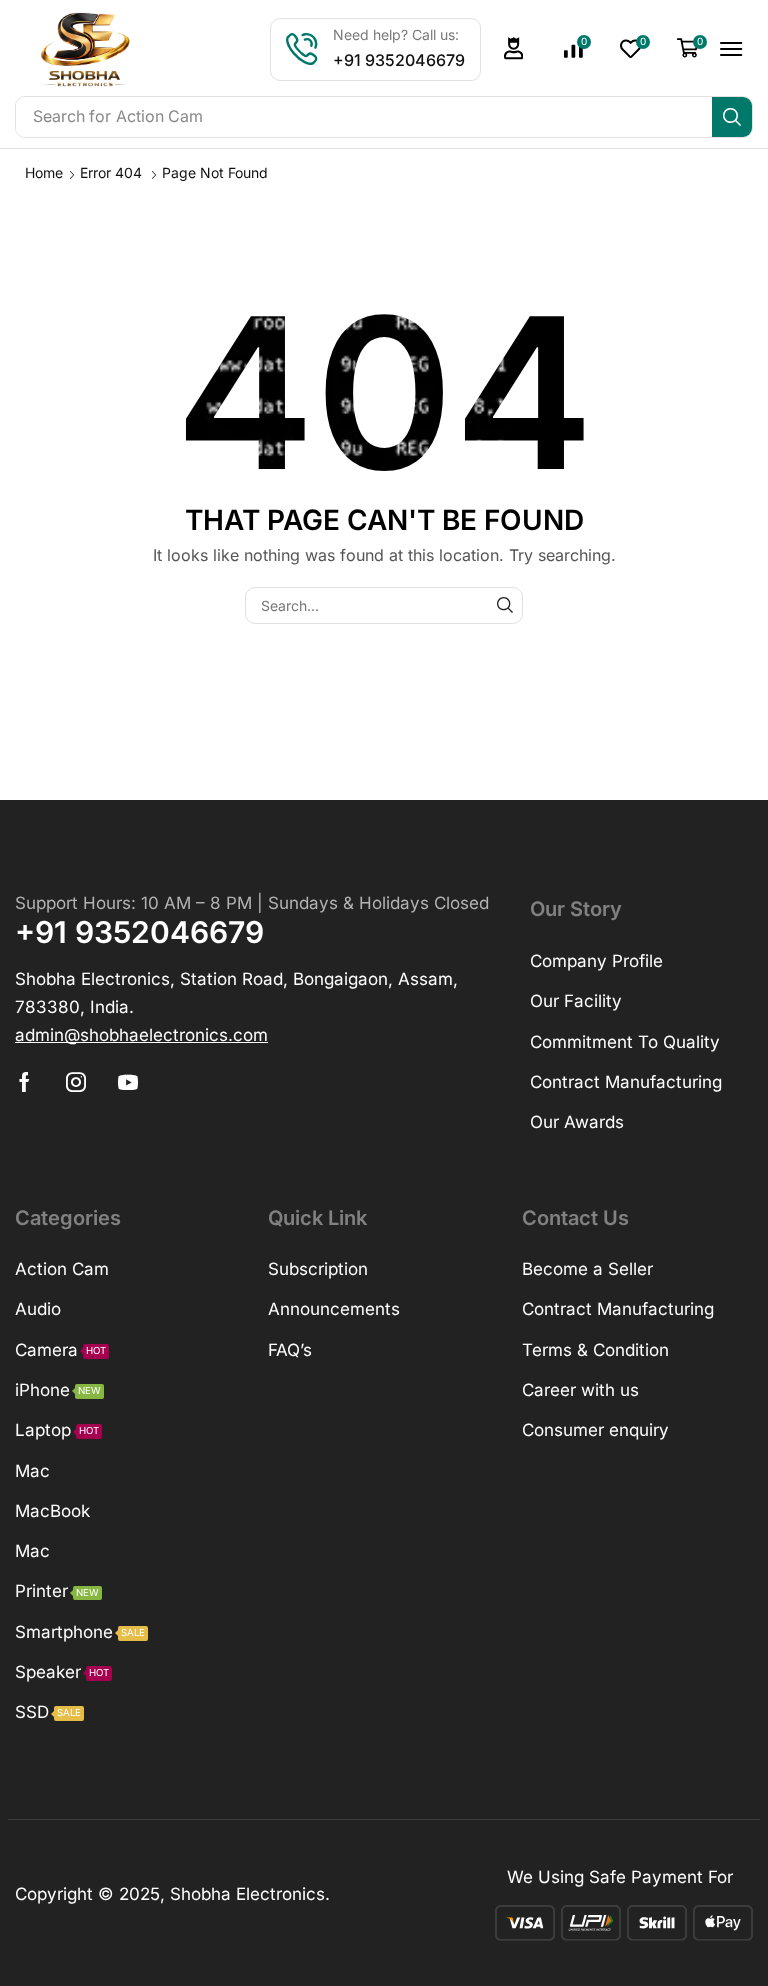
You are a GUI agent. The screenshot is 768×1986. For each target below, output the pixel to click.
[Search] (732, 117)
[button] (514, 48)
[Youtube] (128, 1082)
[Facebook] (24, 1082)
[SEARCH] (504, 605)
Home (44, 172)
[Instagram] (76, 1082)
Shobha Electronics (247, 1894)
